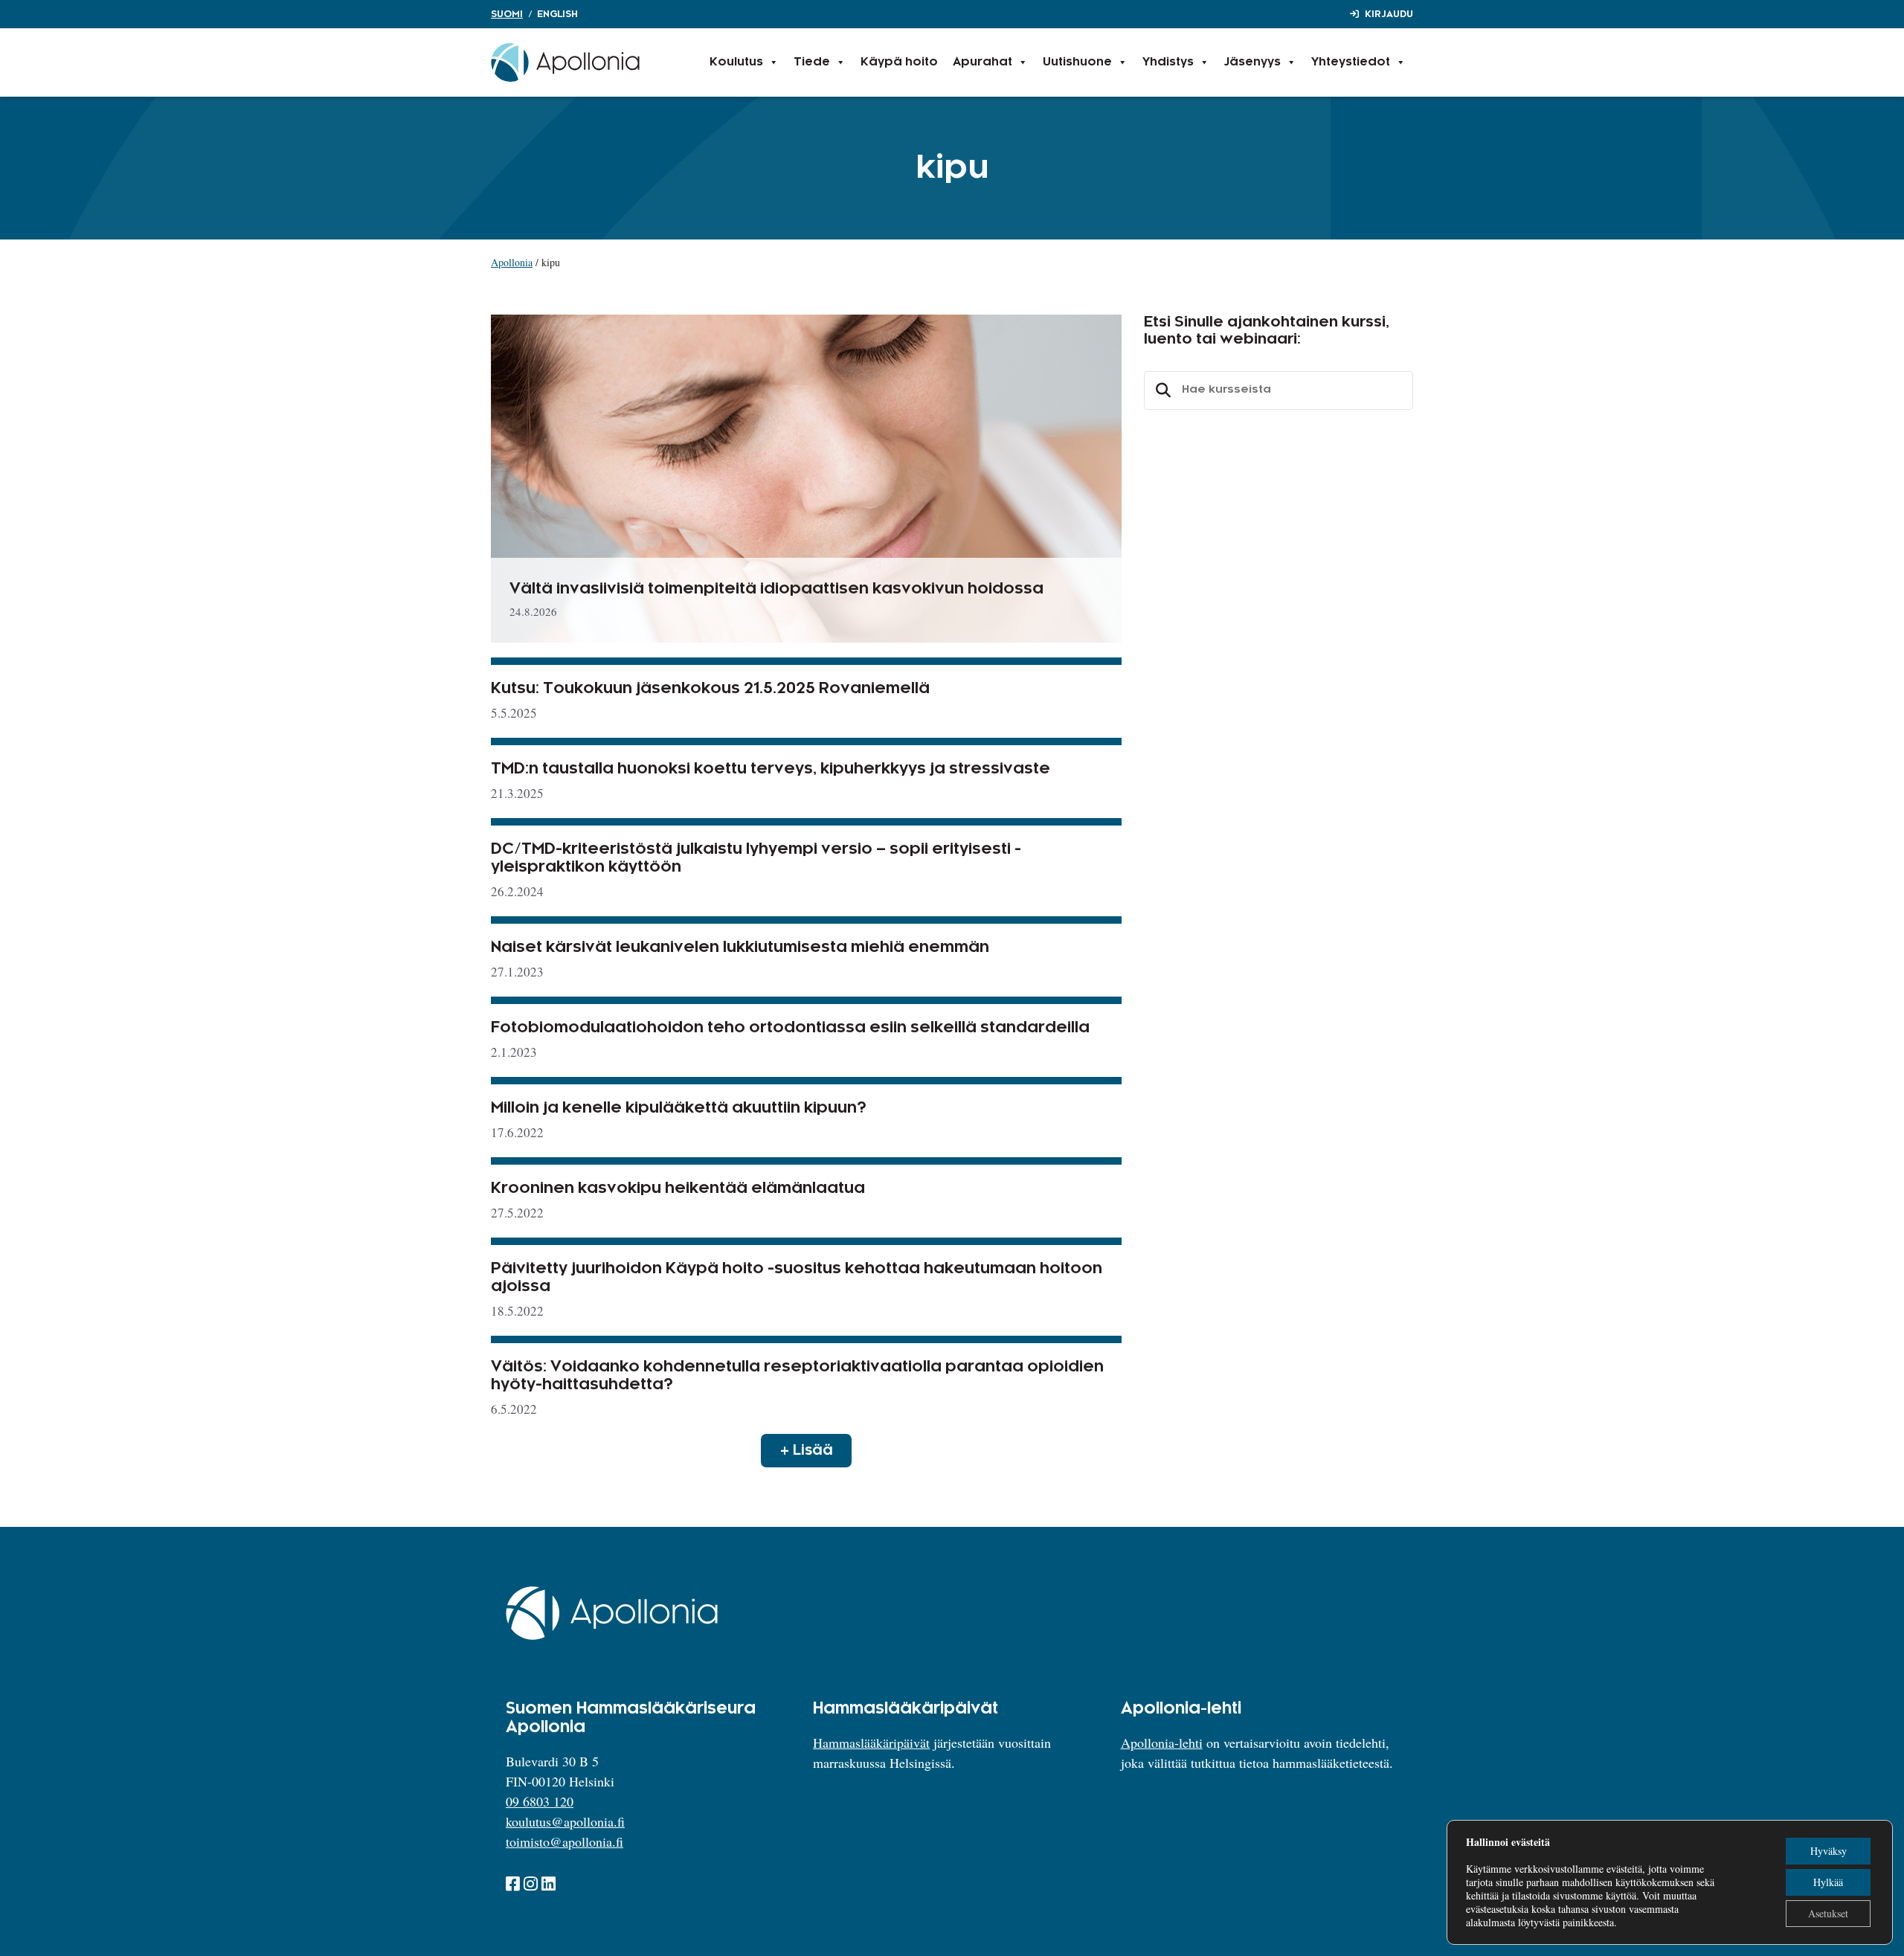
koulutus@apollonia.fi (565, 1821)
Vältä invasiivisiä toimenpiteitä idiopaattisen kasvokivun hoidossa (776, 589)
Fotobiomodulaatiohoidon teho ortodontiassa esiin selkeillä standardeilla (790, 1028)
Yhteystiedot (1351, 62)
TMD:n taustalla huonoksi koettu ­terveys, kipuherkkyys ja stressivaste (771, 769)
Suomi (507, 14)
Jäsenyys (1252, 62)
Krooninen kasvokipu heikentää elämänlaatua (678, 1188)
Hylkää (1828, 1882)
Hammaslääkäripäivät (871, 1743)
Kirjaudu (1389, 14)
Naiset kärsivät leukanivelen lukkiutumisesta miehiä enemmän (740, 948)
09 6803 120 (540, 1801)
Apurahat (982, 62)
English (557, 14)
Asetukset (1828, 1913)
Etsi (1161, 390)
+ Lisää (807, 1450)
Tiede (812, 62)
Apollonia (512, 262)
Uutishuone (1077, 62)
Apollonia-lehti (1162, 1743)
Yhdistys (1168, 62)
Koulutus (736, 62)
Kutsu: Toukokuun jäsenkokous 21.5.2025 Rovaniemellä (710, 689)
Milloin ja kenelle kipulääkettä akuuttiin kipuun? (679, 1108)
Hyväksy (1829, 1851)
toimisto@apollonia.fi (565, 1841)
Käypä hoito (899, 62)
